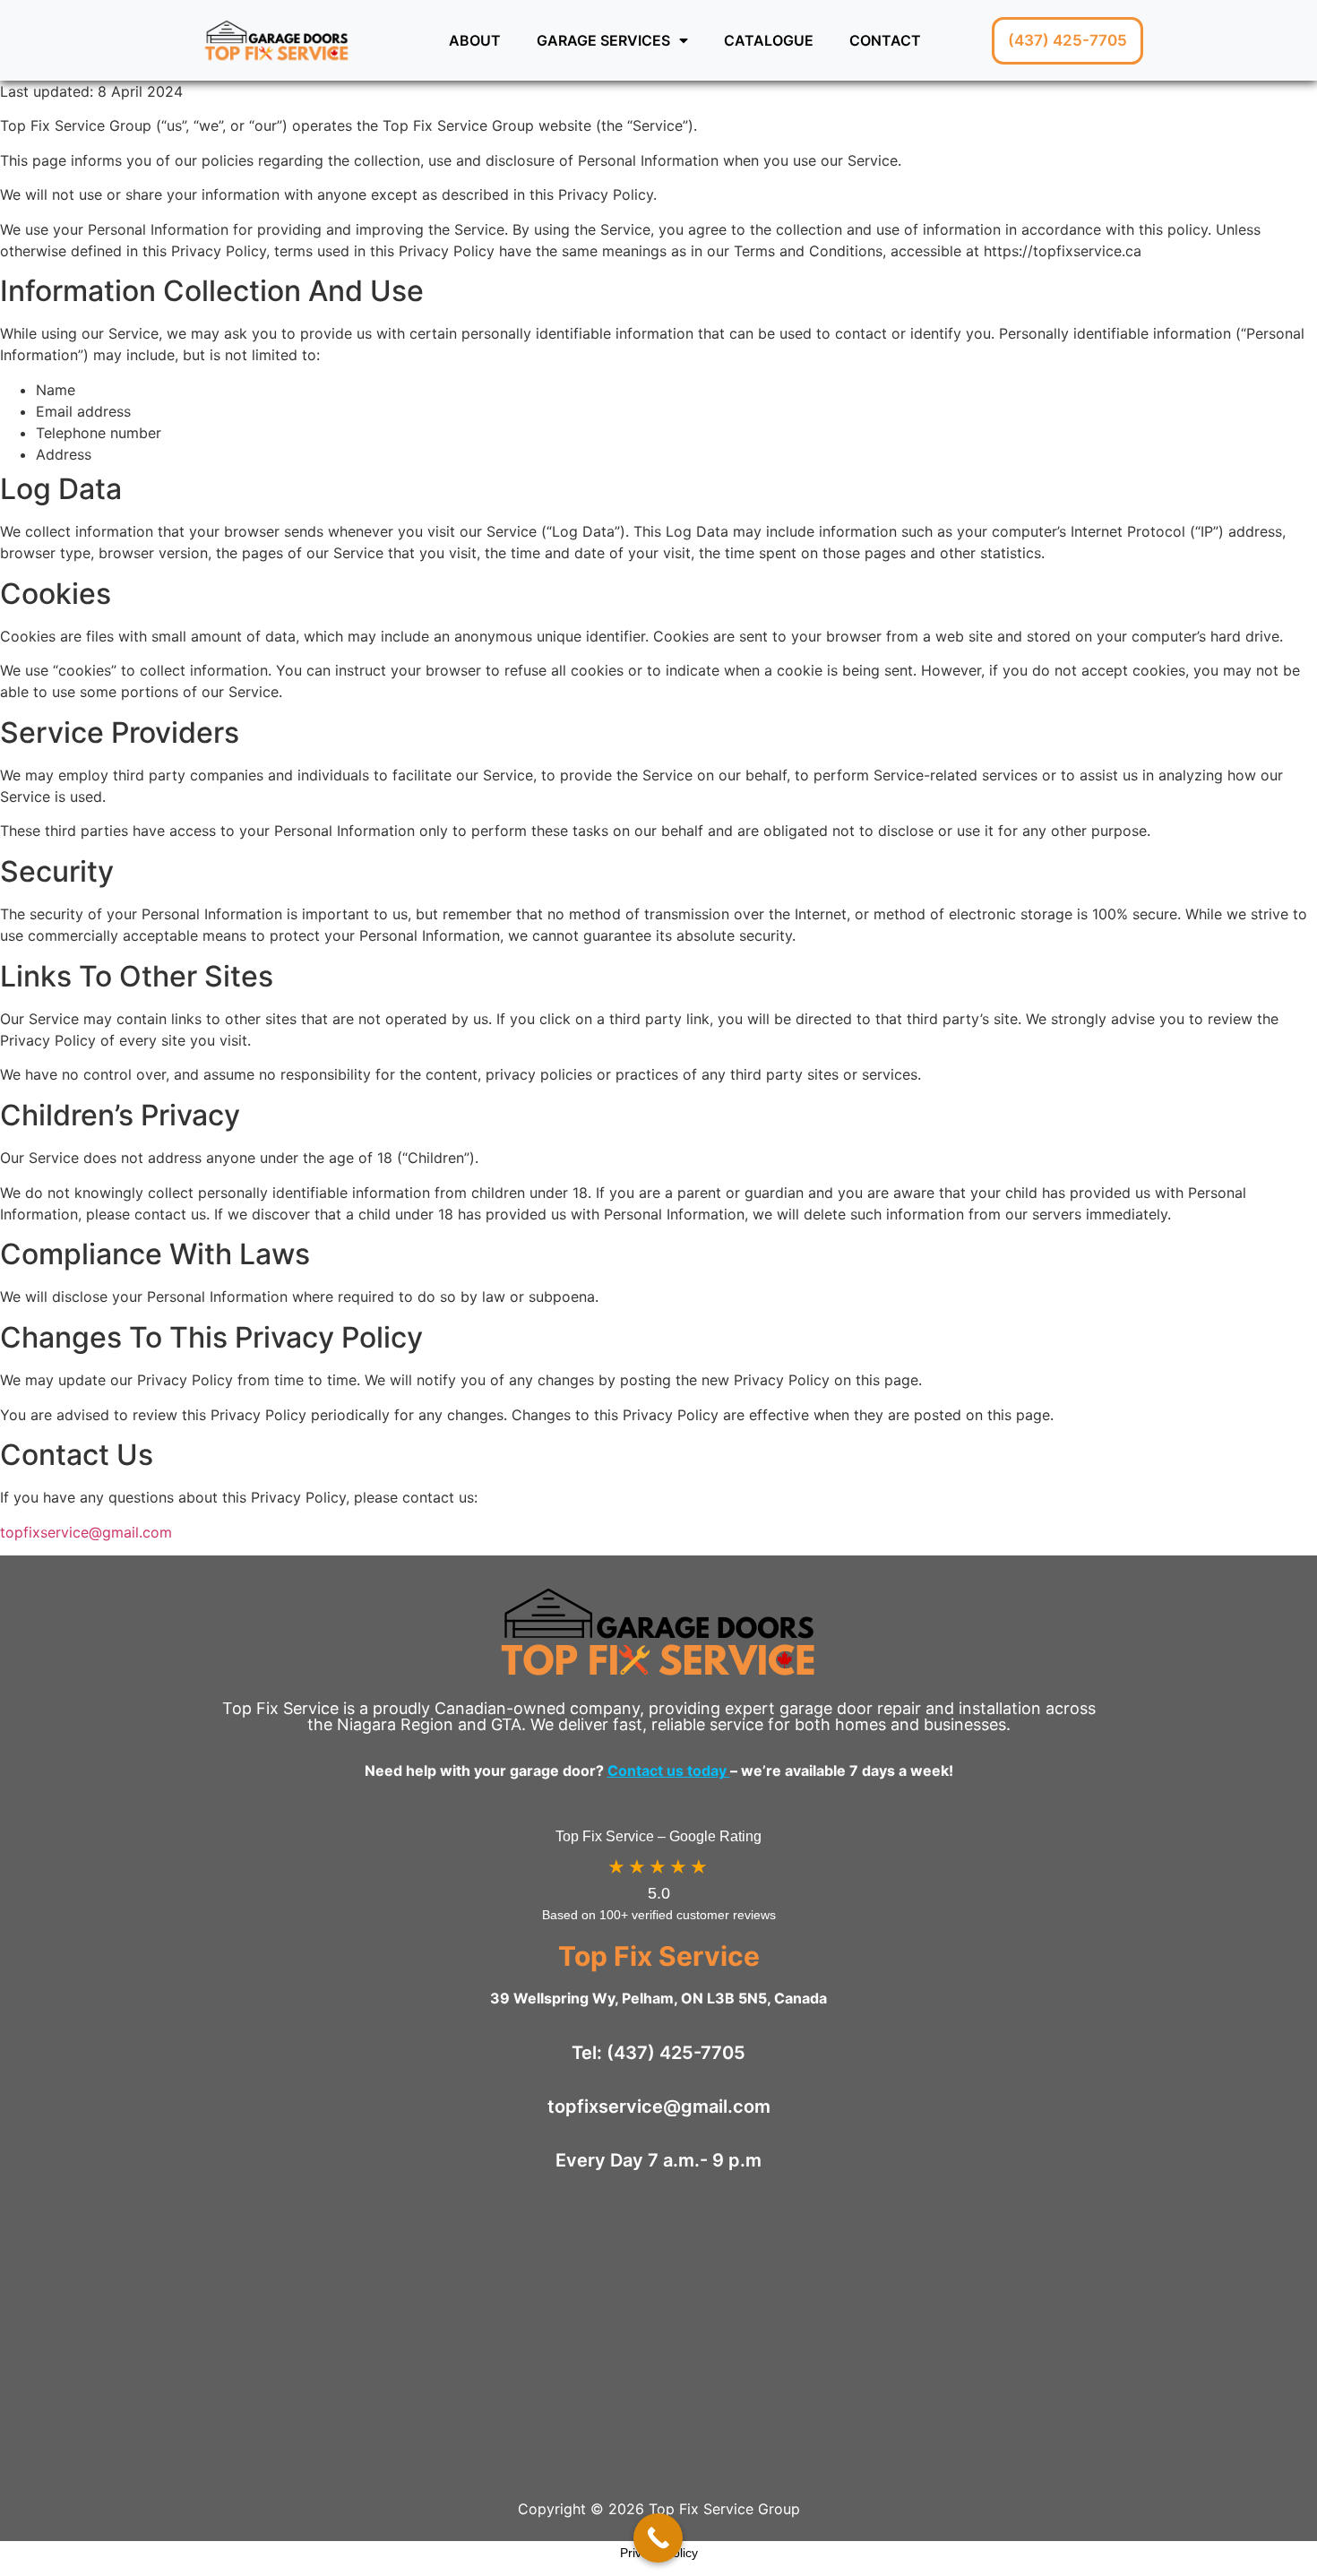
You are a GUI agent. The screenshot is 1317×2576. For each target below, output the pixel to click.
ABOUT (475, 40)
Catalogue (769, 40)
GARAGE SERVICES (603, 40)
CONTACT (885, 40)
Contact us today (669, 1770)
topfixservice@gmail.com (86, 1532)
